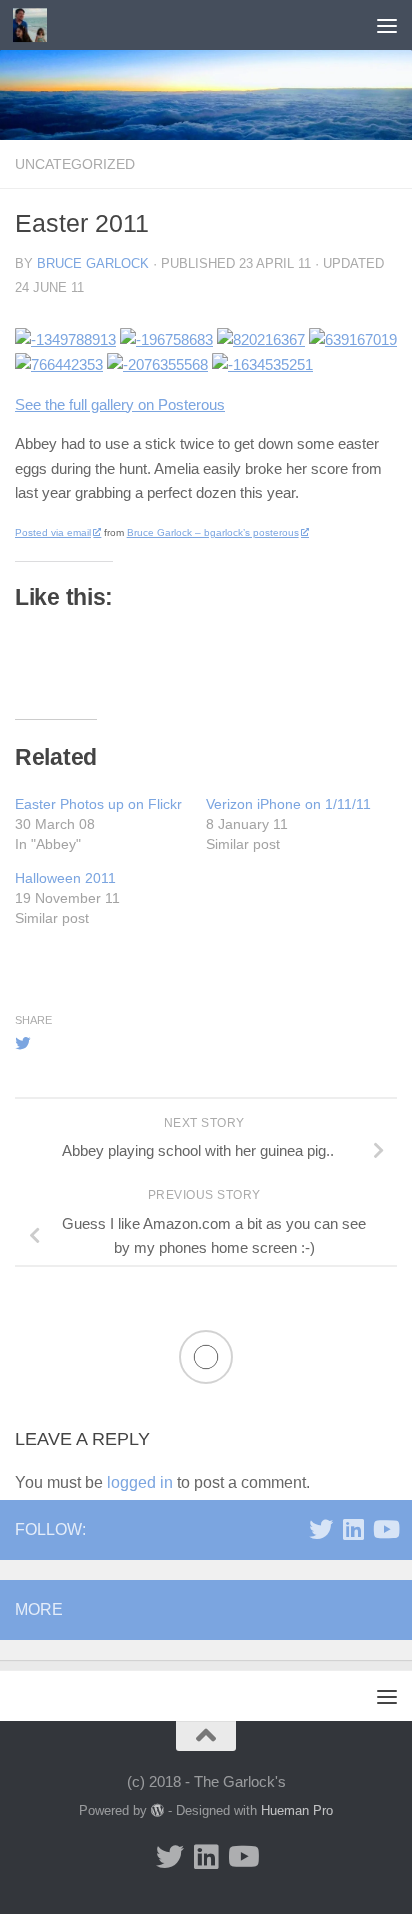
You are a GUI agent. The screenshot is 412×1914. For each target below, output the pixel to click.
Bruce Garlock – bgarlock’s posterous (213, 532)
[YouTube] (385, 1529)
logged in (140, 1482)
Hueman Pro (297, 1810)
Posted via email (53, 532)
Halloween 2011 (65, 878)
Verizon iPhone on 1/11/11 (288, 804)
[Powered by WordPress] (157, 1810)
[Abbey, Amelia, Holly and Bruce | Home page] (35, 25)
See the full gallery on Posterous (120, 404)
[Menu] (387, 25)
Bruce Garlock (93, 263)
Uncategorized (75, 164)
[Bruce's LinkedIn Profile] (353, 1529)
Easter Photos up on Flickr (98, 804)
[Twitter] (321, 1529)
